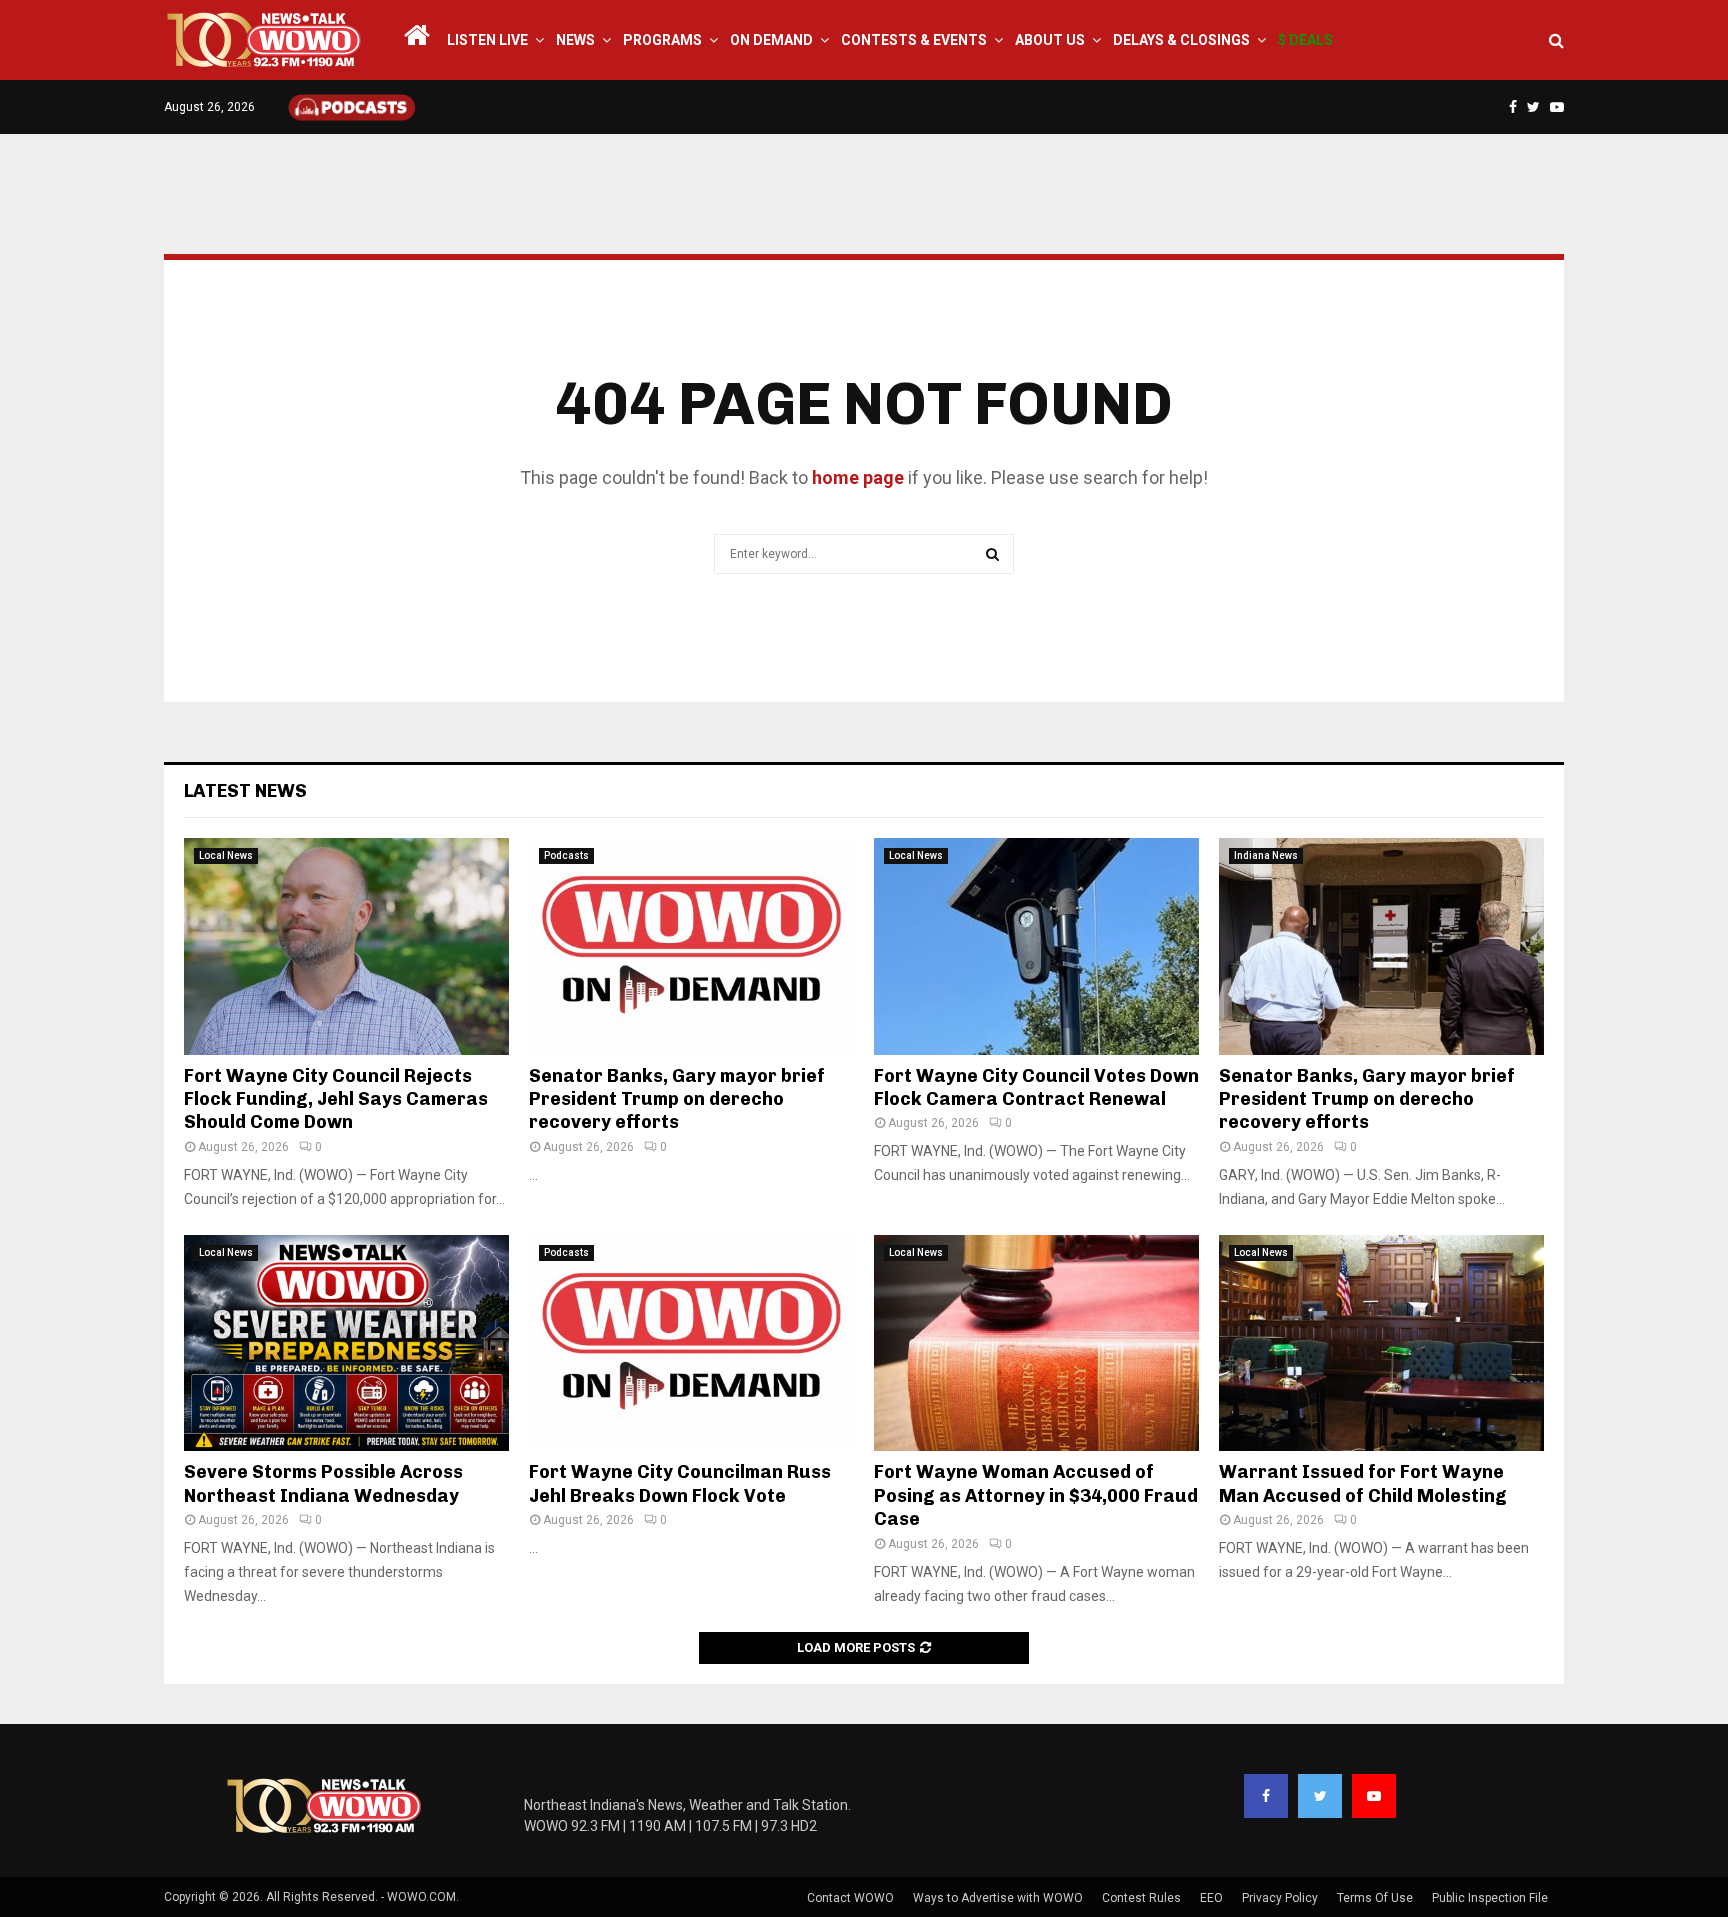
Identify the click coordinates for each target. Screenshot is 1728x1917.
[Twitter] (1320, 1796)
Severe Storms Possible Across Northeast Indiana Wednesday (323, 1483)
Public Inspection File (1490, 1898)
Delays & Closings (1181, 40)
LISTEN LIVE (487, 40)
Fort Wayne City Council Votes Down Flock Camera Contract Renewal (1036, 1087)
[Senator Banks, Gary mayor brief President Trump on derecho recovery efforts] (691, 946)
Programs (662, 40)
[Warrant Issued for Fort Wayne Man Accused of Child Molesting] (1381, 1343)
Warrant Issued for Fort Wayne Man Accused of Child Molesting (1363, 1483)
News (575, 40)
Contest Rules (1141, 1898)
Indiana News (1266, 855)
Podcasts (566, 855)
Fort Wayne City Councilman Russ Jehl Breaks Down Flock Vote (680, 1483)
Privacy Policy (1280, 1898)
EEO (1211, 1898)
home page (858, 477)
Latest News (245, 791)
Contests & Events (914, 40)
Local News (226, 855)
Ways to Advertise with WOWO (998, 1898)
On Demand (771, 40)
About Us (1050, 40)
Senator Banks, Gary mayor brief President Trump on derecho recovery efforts (677, 1099)
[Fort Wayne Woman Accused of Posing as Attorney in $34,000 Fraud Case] (1036, 1343)
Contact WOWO (850, 1898)
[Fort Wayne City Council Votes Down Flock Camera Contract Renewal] (1036, 946)
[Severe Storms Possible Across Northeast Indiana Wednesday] (346, 1343)
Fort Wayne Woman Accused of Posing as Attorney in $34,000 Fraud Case (1036, 1495)
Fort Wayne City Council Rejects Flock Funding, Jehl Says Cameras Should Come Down (336, 1099)
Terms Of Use (1375, 1898)
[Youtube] (1374, 1796)
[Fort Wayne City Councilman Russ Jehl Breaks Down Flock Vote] (691, 1343)
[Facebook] (1266, 1796)
